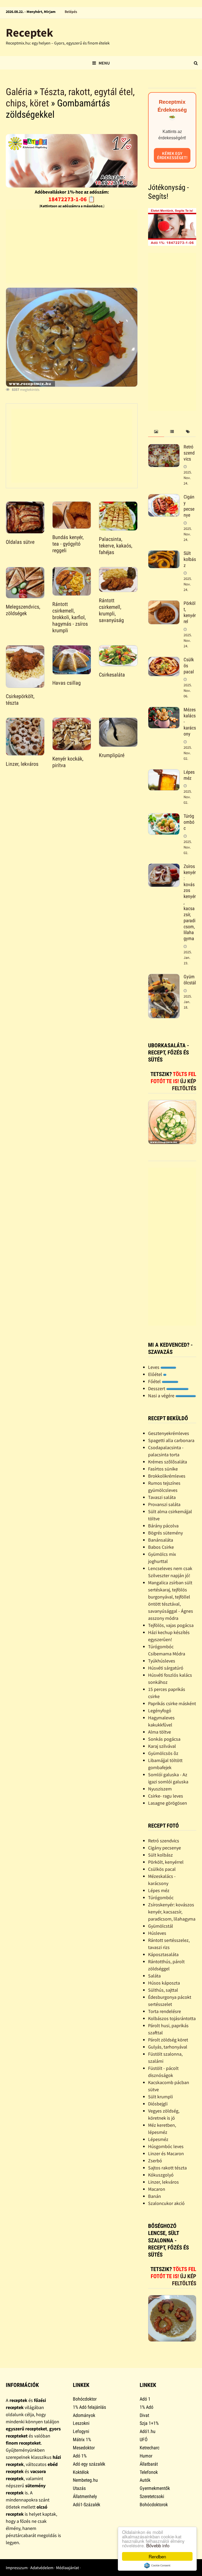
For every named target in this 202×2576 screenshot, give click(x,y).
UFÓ (144, 2439)
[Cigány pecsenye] (164, 498)
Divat (144, 2415)
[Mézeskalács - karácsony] (164, 710)
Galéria (19, 92)
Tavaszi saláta (162, 1497)
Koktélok (81, 2472)
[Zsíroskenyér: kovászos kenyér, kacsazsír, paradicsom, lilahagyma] (164, 867)
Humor (146, 2456)
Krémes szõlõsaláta (168, 1462)
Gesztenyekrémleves (169, 1433)
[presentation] (156, 432)
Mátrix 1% (82, 2439)
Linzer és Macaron (166, 2153)
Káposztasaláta (163, 1954)
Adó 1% (80, 2456)
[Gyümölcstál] (164, 977)
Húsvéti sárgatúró (166, 1668)
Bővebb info (158, 2545)
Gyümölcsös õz (163, 1753)
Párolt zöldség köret (168, 2040)
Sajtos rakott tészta (167, 2168)
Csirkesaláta (112, 675)
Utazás (79, 2488)
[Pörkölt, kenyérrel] (164, 604)
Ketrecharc (150, 2448)
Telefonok (149, 2472)
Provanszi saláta (164, 1504)
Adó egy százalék (89, 2464)
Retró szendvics (189, 453)
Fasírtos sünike (163, 1469)
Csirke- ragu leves (166, 1796)
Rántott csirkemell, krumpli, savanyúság (111, 610)
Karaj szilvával (162, 1746)
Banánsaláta (161, 1540)
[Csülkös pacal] (164, 660)
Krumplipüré (112, 755)
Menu (104, 63)
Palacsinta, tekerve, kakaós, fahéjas (116, 546)
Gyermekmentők (155, 2488)
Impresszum (17, 2568)
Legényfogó (160, 1711)
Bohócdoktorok (154, 2505)
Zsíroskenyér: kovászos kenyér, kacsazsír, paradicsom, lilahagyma (172, 1912)
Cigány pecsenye (189, 506)
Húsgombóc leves (166, 2146)
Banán (155, 2196)
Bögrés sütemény (165, 1533)
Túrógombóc (189, 822)
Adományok (84, 2415)
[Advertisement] (71, 246)
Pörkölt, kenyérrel (190, 612)
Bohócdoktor (85, 2399)
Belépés (71, 12)
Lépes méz (189, 775)
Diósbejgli (158, 2104)
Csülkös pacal (162, 1869)
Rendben (157, 2556)
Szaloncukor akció (166, 2203)
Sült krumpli (160, 2097)
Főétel (155, 1381)
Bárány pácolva (163, 1526)
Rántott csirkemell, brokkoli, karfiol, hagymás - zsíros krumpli (70, 617)
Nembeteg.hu (85, 2480)
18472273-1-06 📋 (72, 199)
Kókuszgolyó (161, 2175)
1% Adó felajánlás (89, 2407)
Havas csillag (67, 683)
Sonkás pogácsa (164, 1739)
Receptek (29, 33)
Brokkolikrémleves (167, 1476)
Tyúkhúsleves (162, 1661)
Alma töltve (160, 1732)
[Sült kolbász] (164, 554)
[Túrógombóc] (164, 817)
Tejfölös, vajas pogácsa (171, 1625)
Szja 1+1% (149, 2423)
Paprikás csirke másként (172, 1703)
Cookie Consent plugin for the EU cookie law (157, 2565)
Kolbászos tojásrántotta (172, 2018)
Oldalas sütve (20, 542)
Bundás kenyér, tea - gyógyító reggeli (68, 544)
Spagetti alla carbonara (171, 1440)
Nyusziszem (160, 1789)
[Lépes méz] (164, 773)
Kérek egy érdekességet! (172, 155)
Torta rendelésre (165, 2011)
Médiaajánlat (67, 2568)
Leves (154, 1367)
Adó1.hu (148, 2431)
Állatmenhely (85, 2496)
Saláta (154, 1976)
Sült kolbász (190, 559)
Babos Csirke (161, 1547)
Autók (145, 2480)
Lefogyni (81, 2431)
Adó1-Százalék (87, 2505)
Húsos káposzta (164, 1983)
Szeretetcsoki (152, 2496)
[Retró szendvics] (164, 448)
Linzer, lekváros (22, 764)
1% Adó (147, 2407)
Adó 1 (145, 2399)
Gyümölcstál (190, 980)
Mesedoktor (84, 2448)
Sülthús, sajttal (163, 1990)
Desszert (157, 1388)
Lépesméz (158, 2139)
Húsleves (157, 1933)
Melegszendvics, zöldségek (23, 610)
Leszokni (81, 2423)
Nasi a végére (162, 1396)
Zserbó (155, 2161)
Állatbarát (149, 2464)
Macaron (157, 2189)
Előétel (156, 1374)
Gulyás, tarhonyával (168, 2047)
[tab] (156, 432)
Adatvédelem (42, 2568)
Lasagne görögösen (168, 1803)
